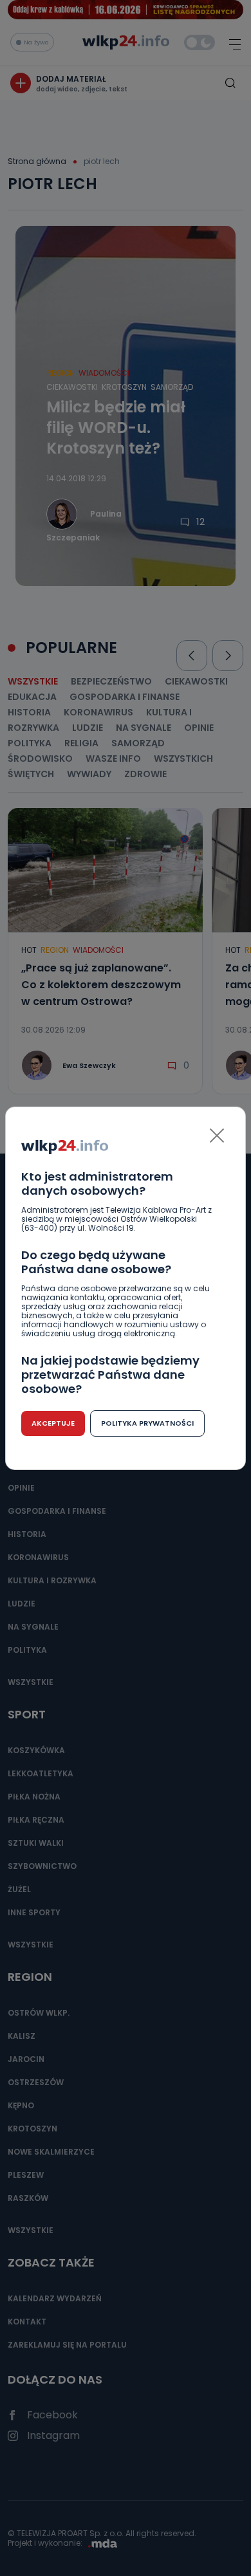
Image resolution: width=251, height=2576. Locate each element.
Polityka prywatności (147, 1423)
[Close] (217, 1136)
